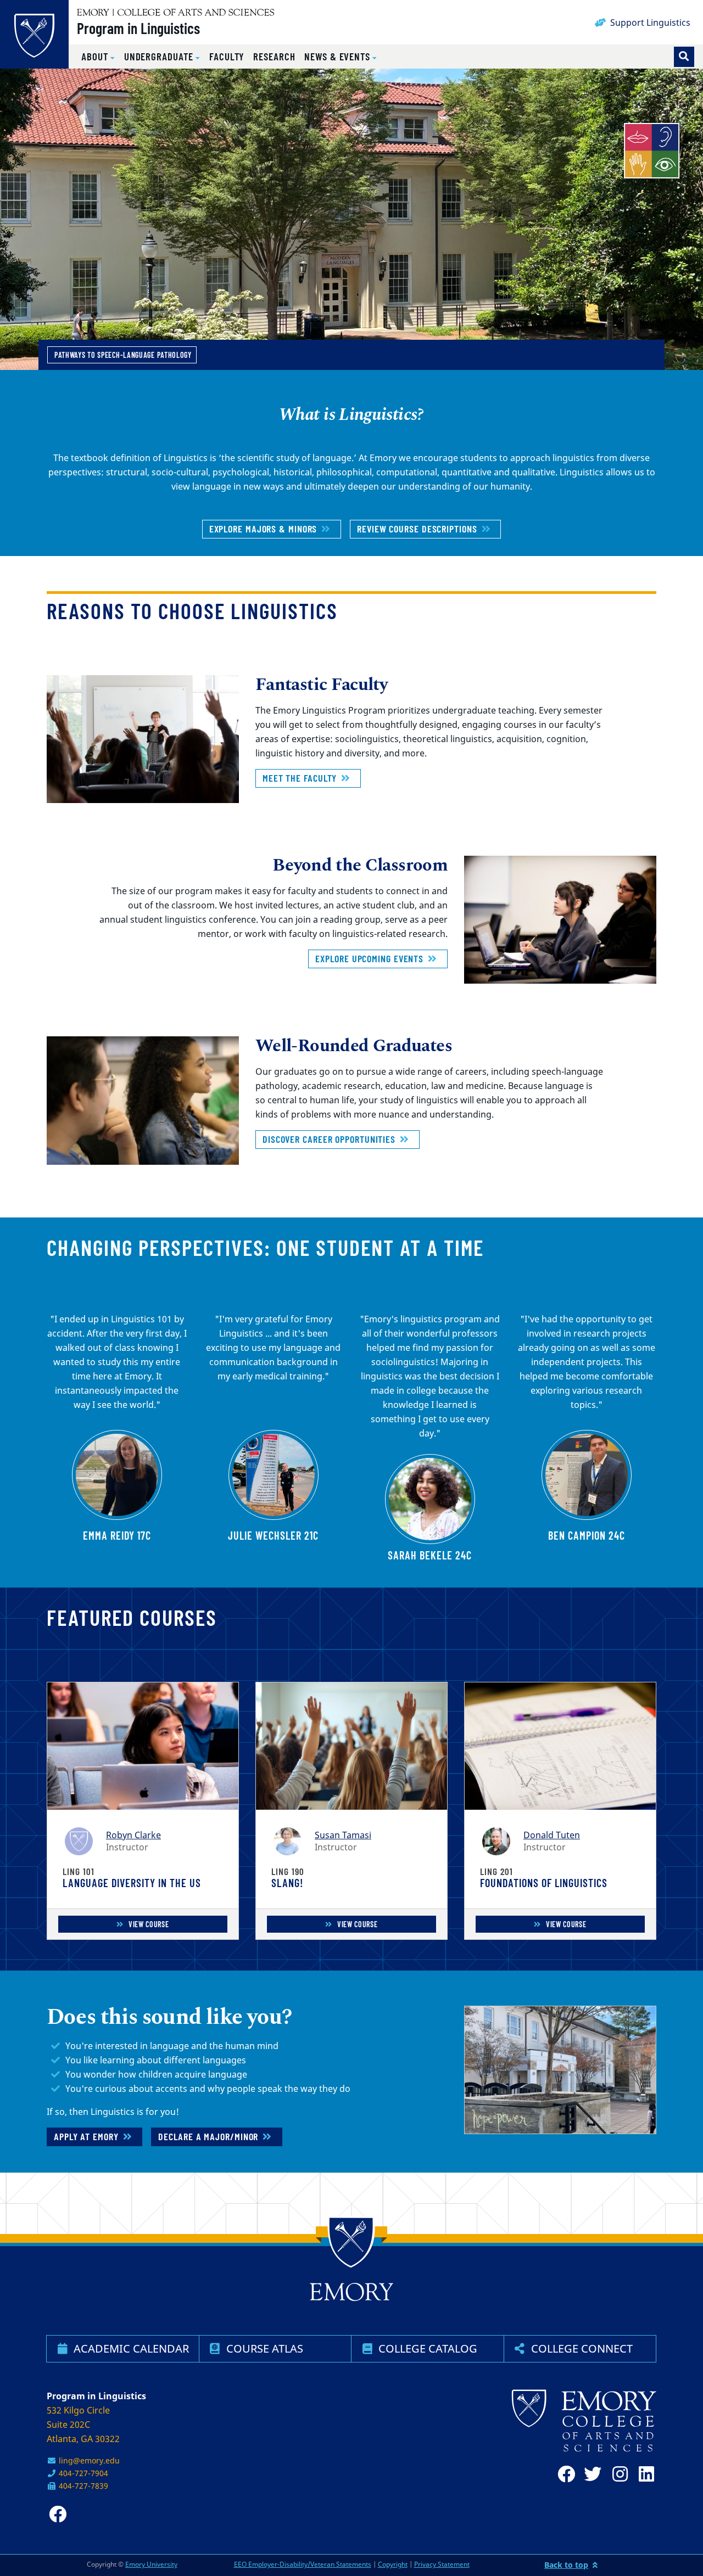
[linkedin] (643, 2474)
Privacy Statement (442, 2564)
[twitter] (590, 2474)
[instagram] (617, 2474)
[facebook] (564, 2474)
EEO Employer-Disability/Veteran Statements (303, 2564)
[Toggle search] (684, 57)
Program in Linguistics (138, 28)
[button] (98, 57)
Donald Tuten (552, 1835)
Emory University (151, 2564)
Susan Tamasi (343, 1835)
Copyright (393, 2564)
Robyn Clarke (133, 1835)
